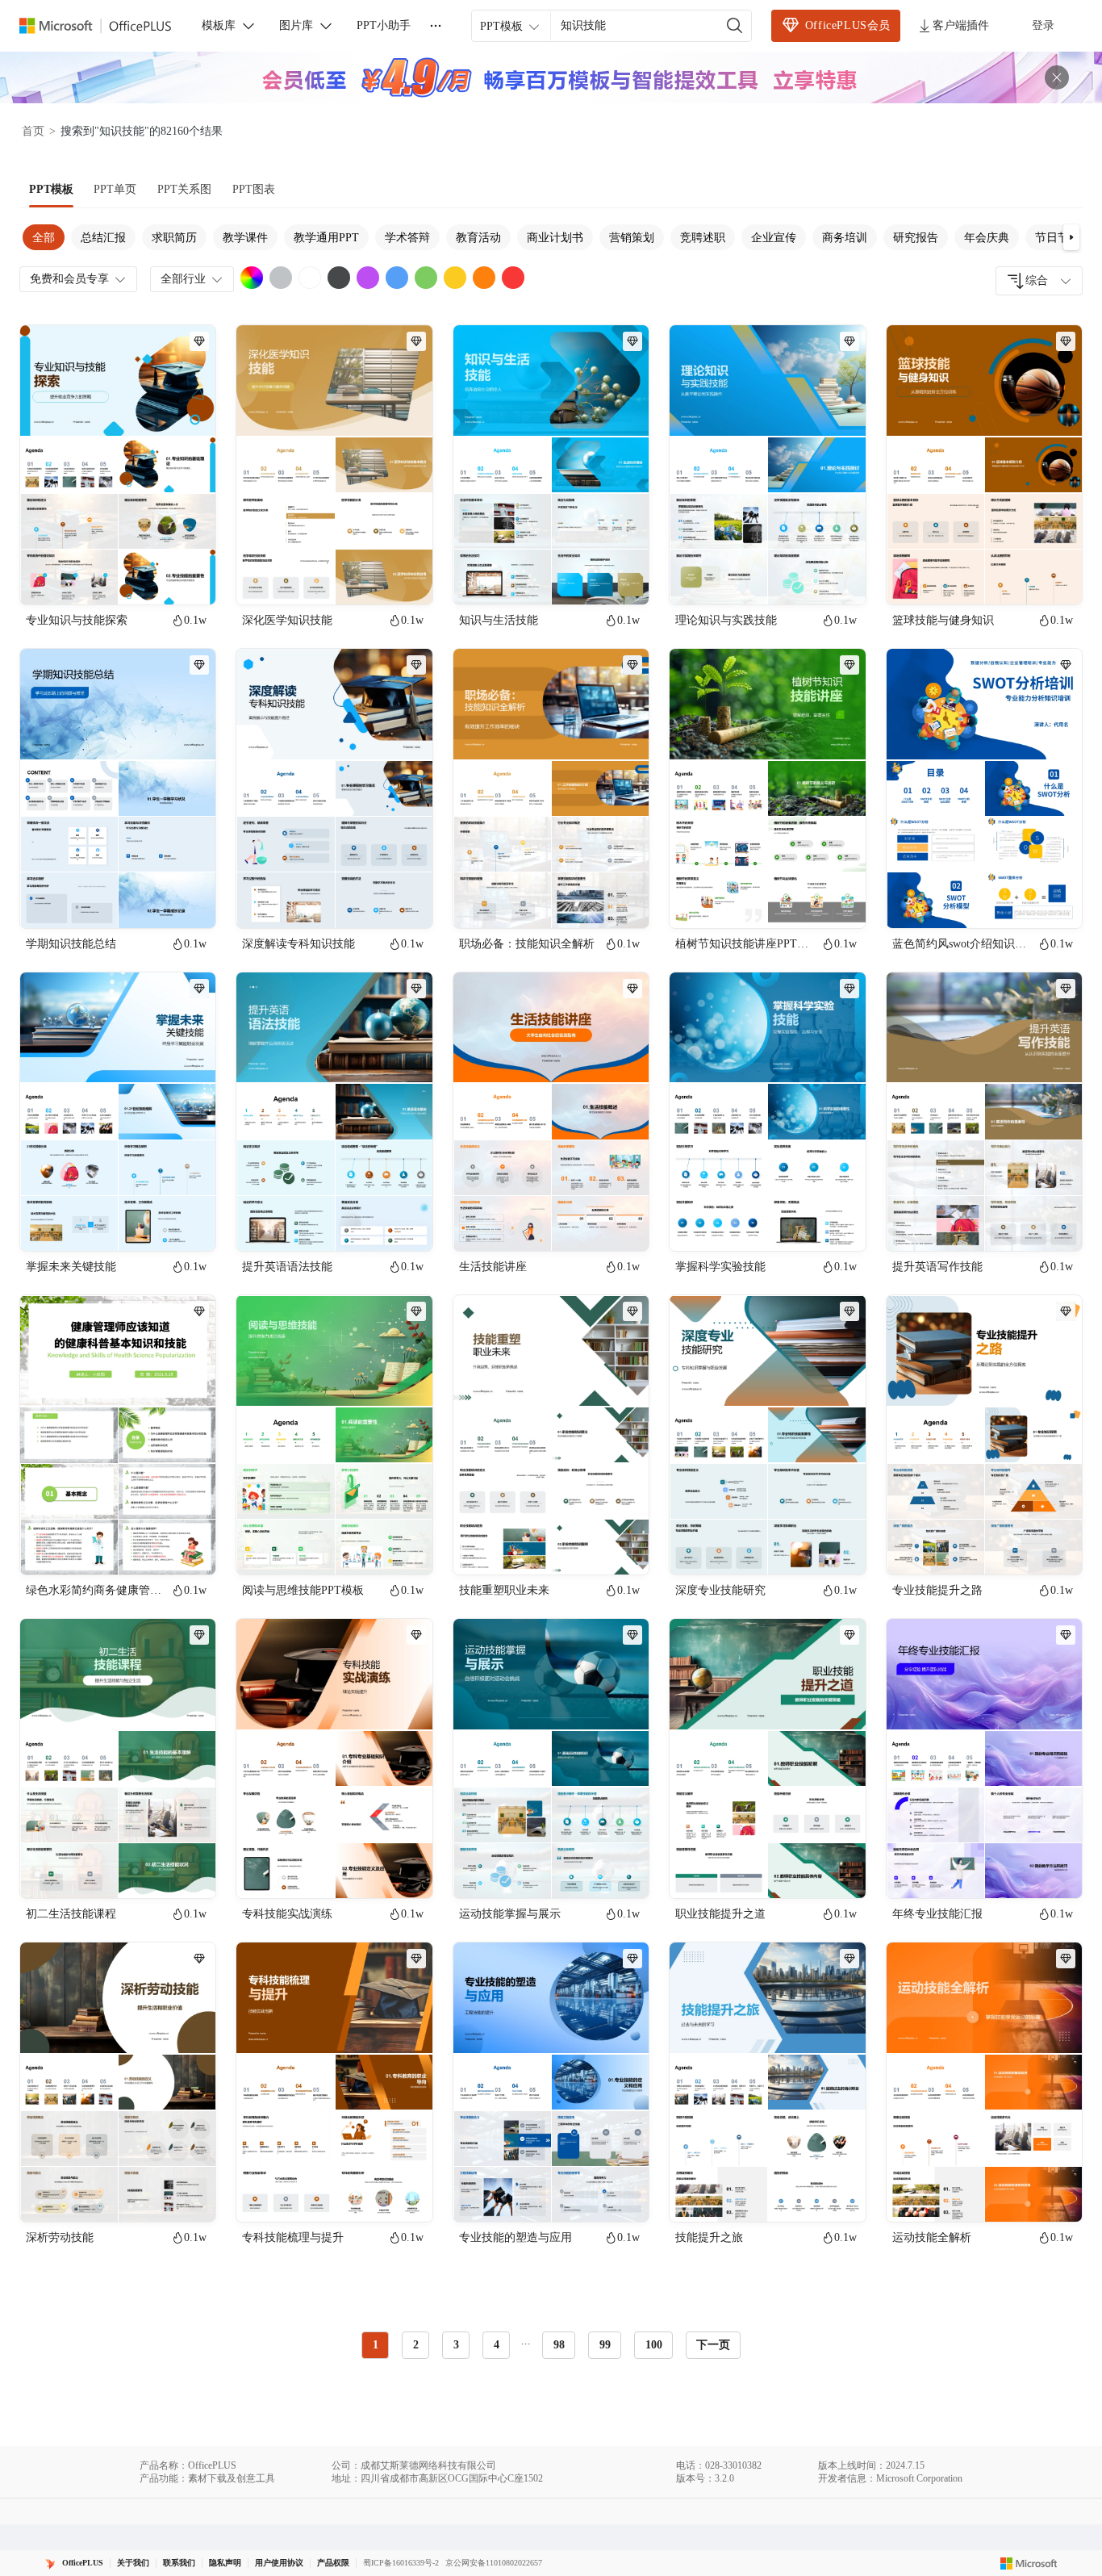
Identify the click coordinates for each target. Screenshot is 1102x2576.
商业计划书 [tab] (555, 238)
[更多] (436, 26)
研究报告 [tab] (916, 238)
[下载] (190, 579)
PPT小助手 (384, 25)
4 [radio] (497, 2345)
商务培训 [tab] (845, 238)
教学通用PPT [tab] (326, 238)
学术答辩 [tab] (407, 238)
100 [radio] (654, 2345)
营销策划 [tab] (632, 238)
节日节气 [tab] (1058, 238)
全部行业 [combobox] (183, 279)
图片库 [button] (296, 25)
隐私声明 (225, 2563)
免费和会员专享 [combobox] (69, 279)
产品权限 (333, 2563)
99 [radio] (605, 2345)
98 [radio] (559, 2345)
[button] (1071, 237)
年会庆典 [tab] (987, 238)
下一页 (713, 2345)
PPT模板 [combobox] (501, 26)
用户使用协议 (279, 2563)
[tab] (51, 190)
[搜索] (735, 26)
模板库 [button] (219, 25)
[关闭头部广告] (1057, 77)
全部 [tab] (44, 238)
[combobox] (1039, 281)
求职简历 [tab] (174, 238)
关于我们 (133, 2563)
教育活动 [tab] (478, 238)
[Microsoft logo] (1029, 2563)
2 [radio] (416, 2345)
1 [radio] (376, 2345)
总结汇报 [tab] (103, 238)
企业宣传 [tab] (774, 238)
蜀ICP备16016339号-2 (401, 2563)
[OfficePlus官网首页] (105, 26)
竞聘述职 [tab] (703, 238)
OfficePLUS (83, 2563)
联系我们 (179, 2563)
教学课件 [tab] (245, 238)
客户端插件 (961, 25)
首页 (33, 131)
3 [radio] (456, 2345)
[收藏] (151, 579)
